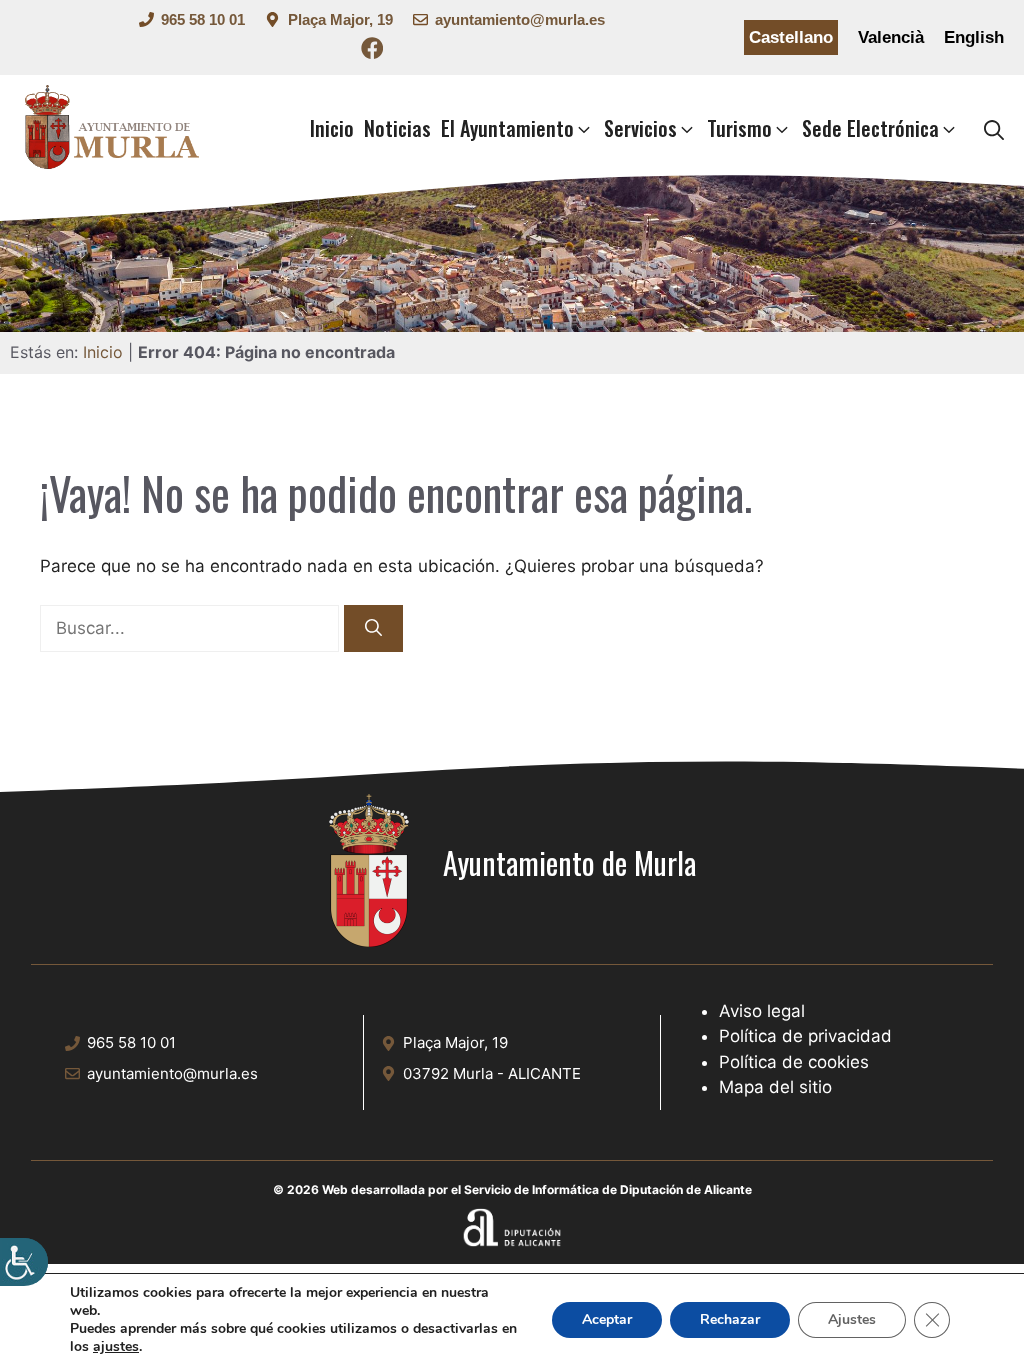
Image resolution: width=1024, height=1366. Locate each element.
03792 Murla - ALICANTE (492, 1073)
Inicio (332, 128)
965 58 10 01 (203, 19)
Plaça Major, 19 (340, 19)
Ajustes (852, 1319)
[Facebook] (372, 51)
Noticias (397, 128)
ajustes (116, 1347)
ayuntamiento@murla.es (520, 19)
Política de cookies (794, 1062)
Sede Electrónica (870, 128)
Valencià (891, 37)
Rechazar (730, 1319)
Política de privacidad (805, 1036)
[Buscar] (373, 629)
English (974, 37)
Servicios (640, 128)
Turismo (739, 128)
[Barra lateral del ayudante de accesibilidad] (24, 1262)
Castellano (791, 37)
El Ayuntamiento (507, 128)
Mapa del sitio (775, 1087)
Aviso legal (762, 1011)
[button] (994, 129)
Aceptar (607, 1319)
